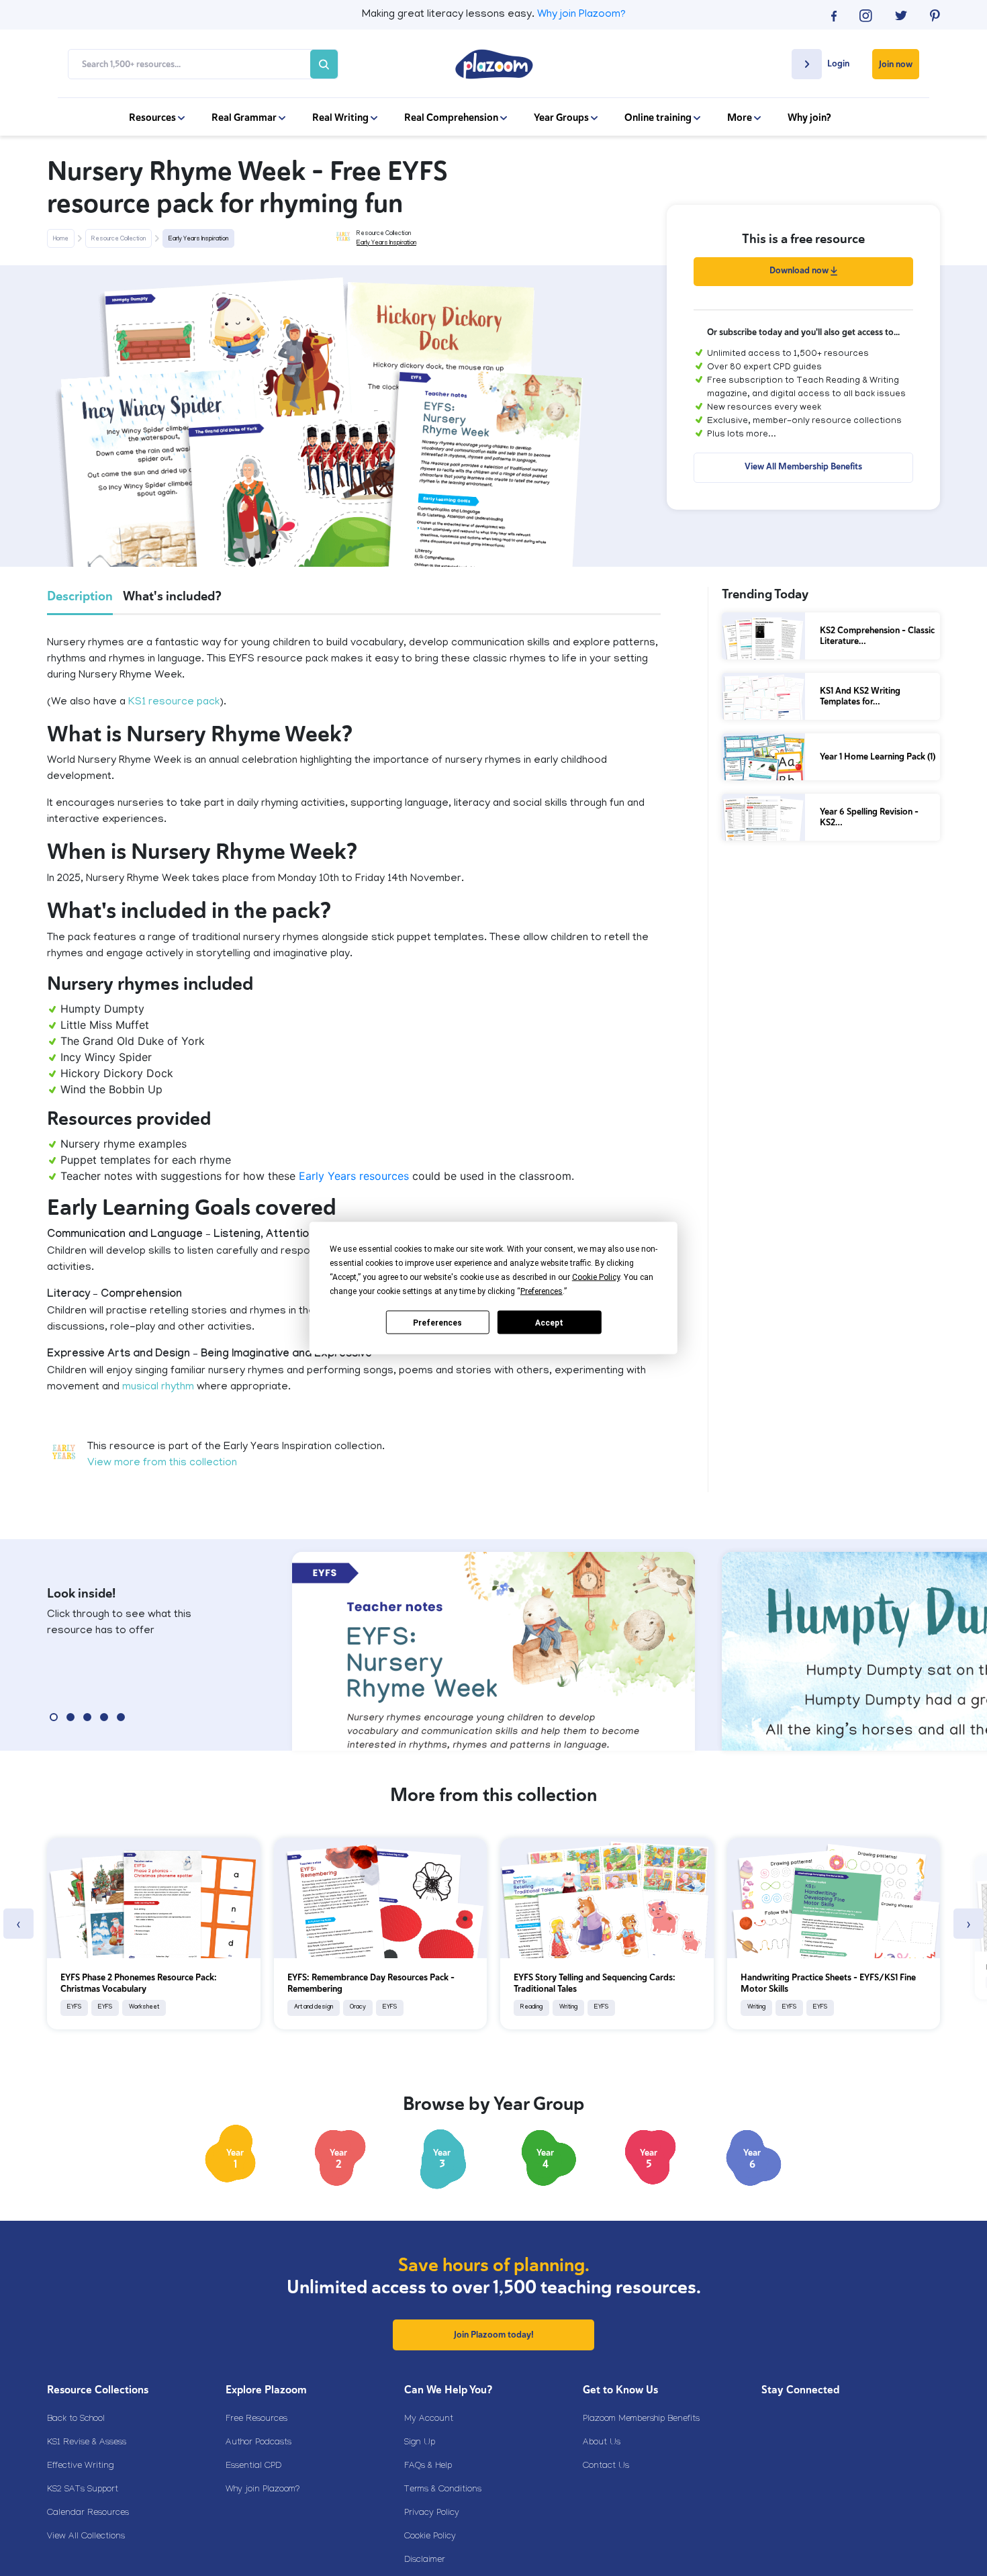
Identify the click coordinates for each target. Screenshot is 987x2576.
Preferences (437, 1322)
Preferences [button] (542, 1291)
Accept (549, 1322)
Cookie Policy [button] (596, 1277)
